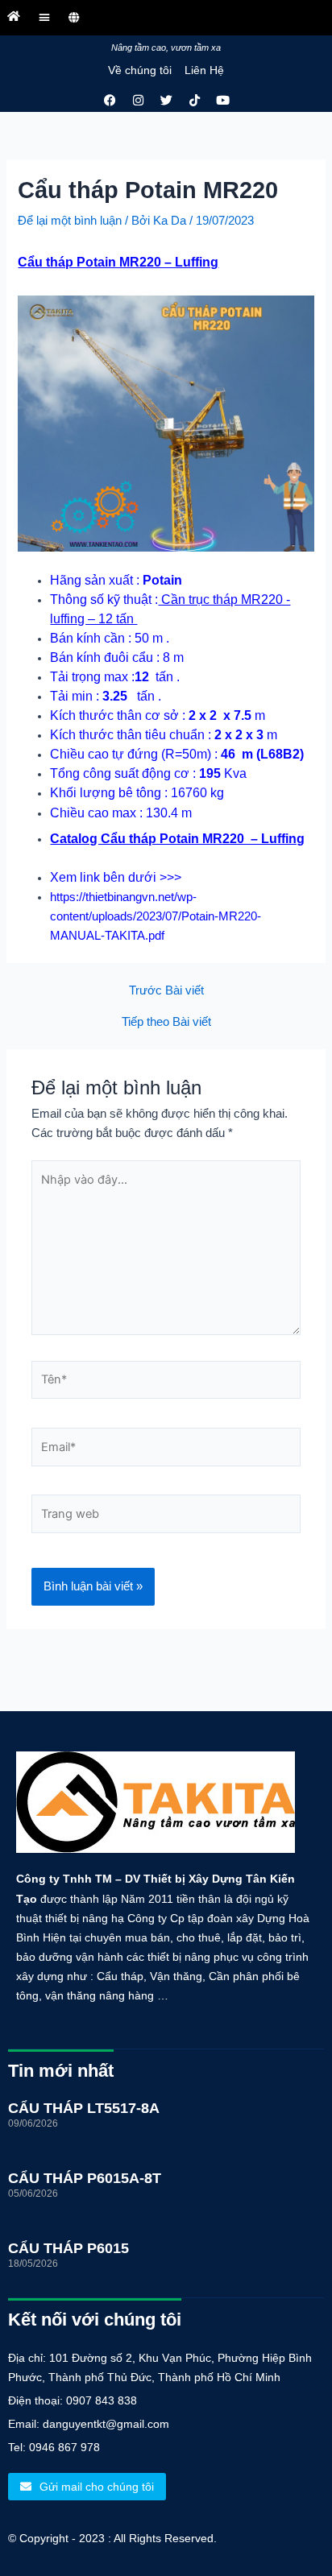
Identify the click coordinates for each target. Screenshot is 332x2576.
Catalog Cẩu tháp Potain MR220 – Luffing (177, 839)
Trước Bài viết (166, 991)
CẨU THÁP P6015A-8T (85, 2178)
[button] (44, 17)
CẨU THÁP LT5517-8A (84, 2108)
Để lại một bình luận (70, 221)
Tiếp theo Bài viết (166, 1022)
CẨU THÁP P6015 (68, 2248)
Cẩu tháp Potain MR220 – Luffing (118, 262)
